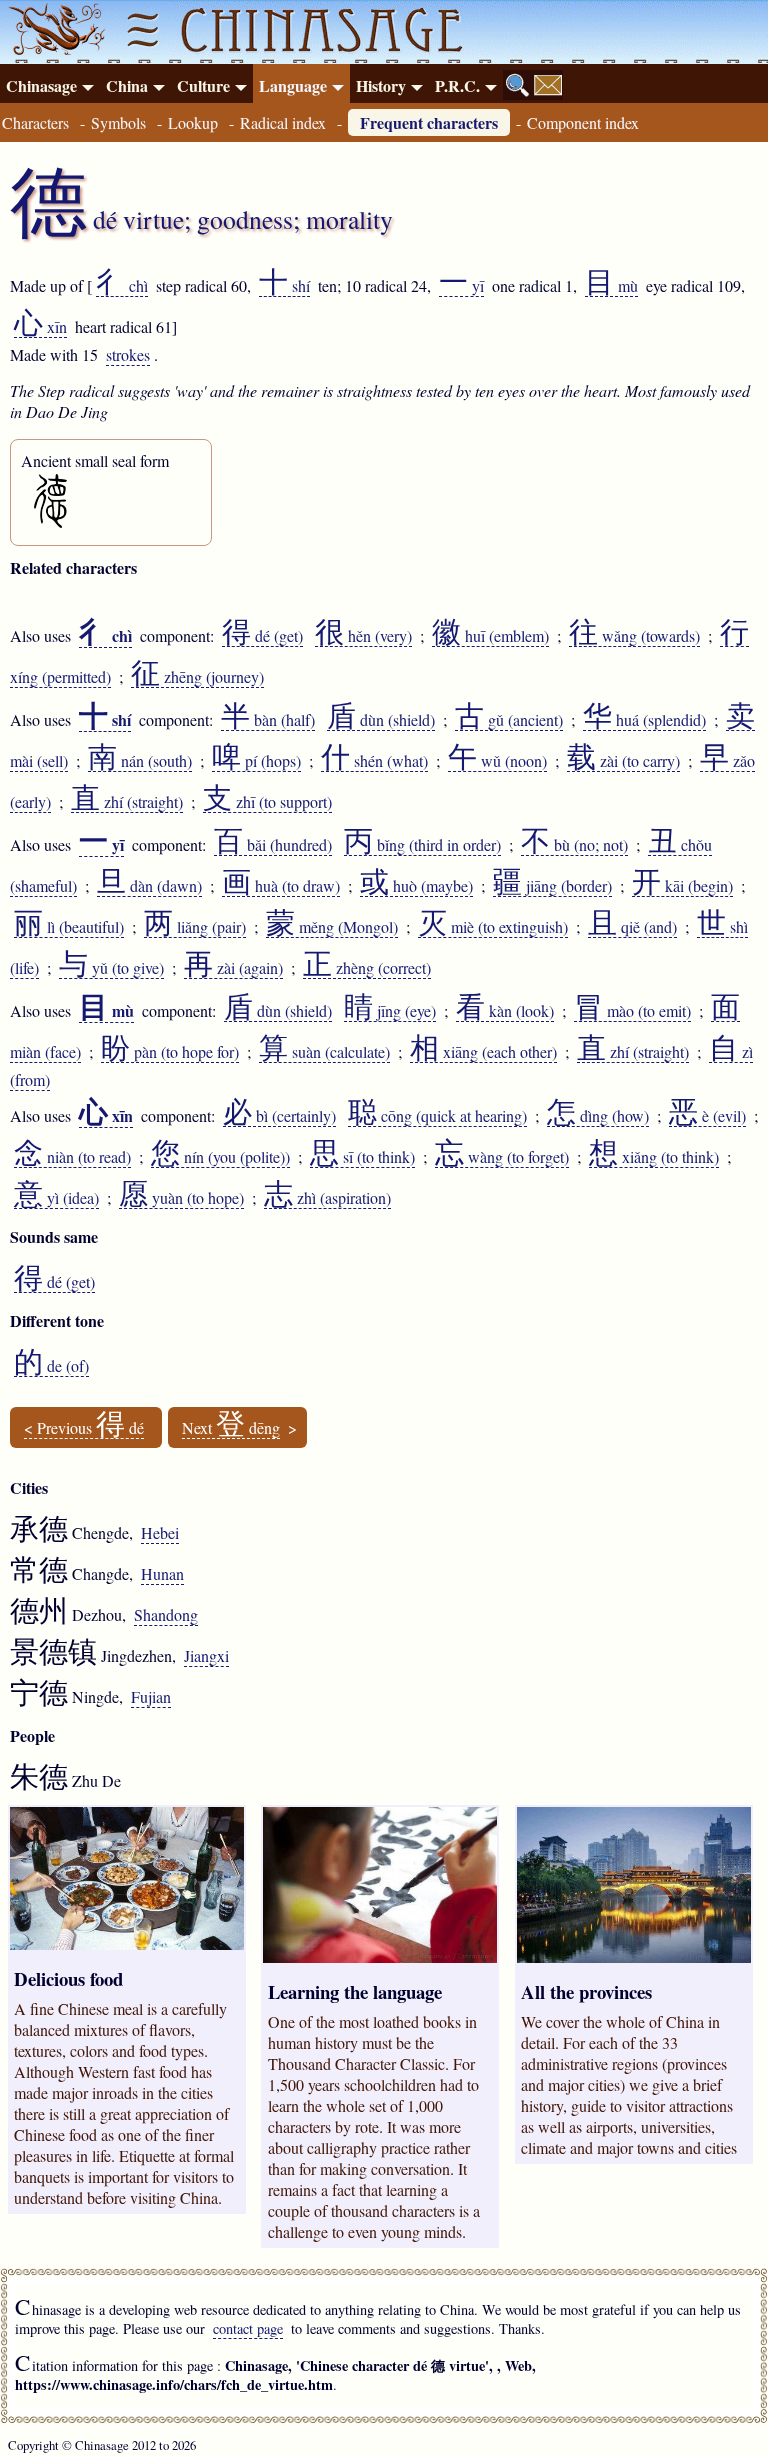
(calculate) (324, 1052)
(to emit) (632, 1011)
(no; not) (574, 845)
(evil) (707, 1116)
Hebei (160, 1532)
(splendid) (644, 720)
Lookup (193, 122)
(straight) (127, 802)
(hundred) (273, 845)
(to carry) (623, 761)
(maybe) (416, 886)
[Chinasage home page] (54, 32)
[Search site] (518, 85)
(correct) (367, 968)
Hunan (162, 1573)
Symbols (118, 122)
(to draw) (281, 886)
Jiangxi (206, 1655)
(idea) (56, 1198)
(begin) (682, 886)
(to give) (111, 968)
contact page (248, 2328)
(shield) (381, 720)
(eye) (390, 1011)
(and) (632, 927)
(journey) (197, 677)
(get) (262, 636)
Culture (203, 85)
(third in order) (422, 845)
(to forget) (502, 1157)
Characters (35, 122)
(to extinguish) (493, 927)
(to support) (267, 802)
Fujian (151, 1696)
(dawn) (149, 886)
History (381, 85)
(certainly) (279, 1116)
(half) (268, 720)
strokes (128, 354)
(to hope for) (170, 1052)
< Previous (84, 1428)
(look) (505, 1011)
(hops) (256, 761)
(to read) (72, 1157)
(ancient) (509, 720)
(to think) (362, 1157)
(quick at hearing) (437, 1116)
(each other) (483, 1052)
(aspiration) (327, 1198)
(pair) (195, 927)
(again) (233, 968)
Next (231, 1428)
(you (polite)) (220, 1157)
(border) (552, 886)
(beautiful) (69, 927)
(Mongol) (332, 927)
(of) (51, 1366)
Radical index (283, 122)
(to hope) (181, 1198)
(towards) (634, 636)
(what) (374, 761)
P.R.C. (457, 85)
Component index (583, 122)
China (127, 85)
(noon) (497, 761)
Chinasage (41, 85)
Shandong (166, 1614)
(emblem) (490, 636)
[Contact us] (548, 85)
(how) (598, 1116)
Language (293, 85)
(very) (363, 636)
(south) (140, 761)
